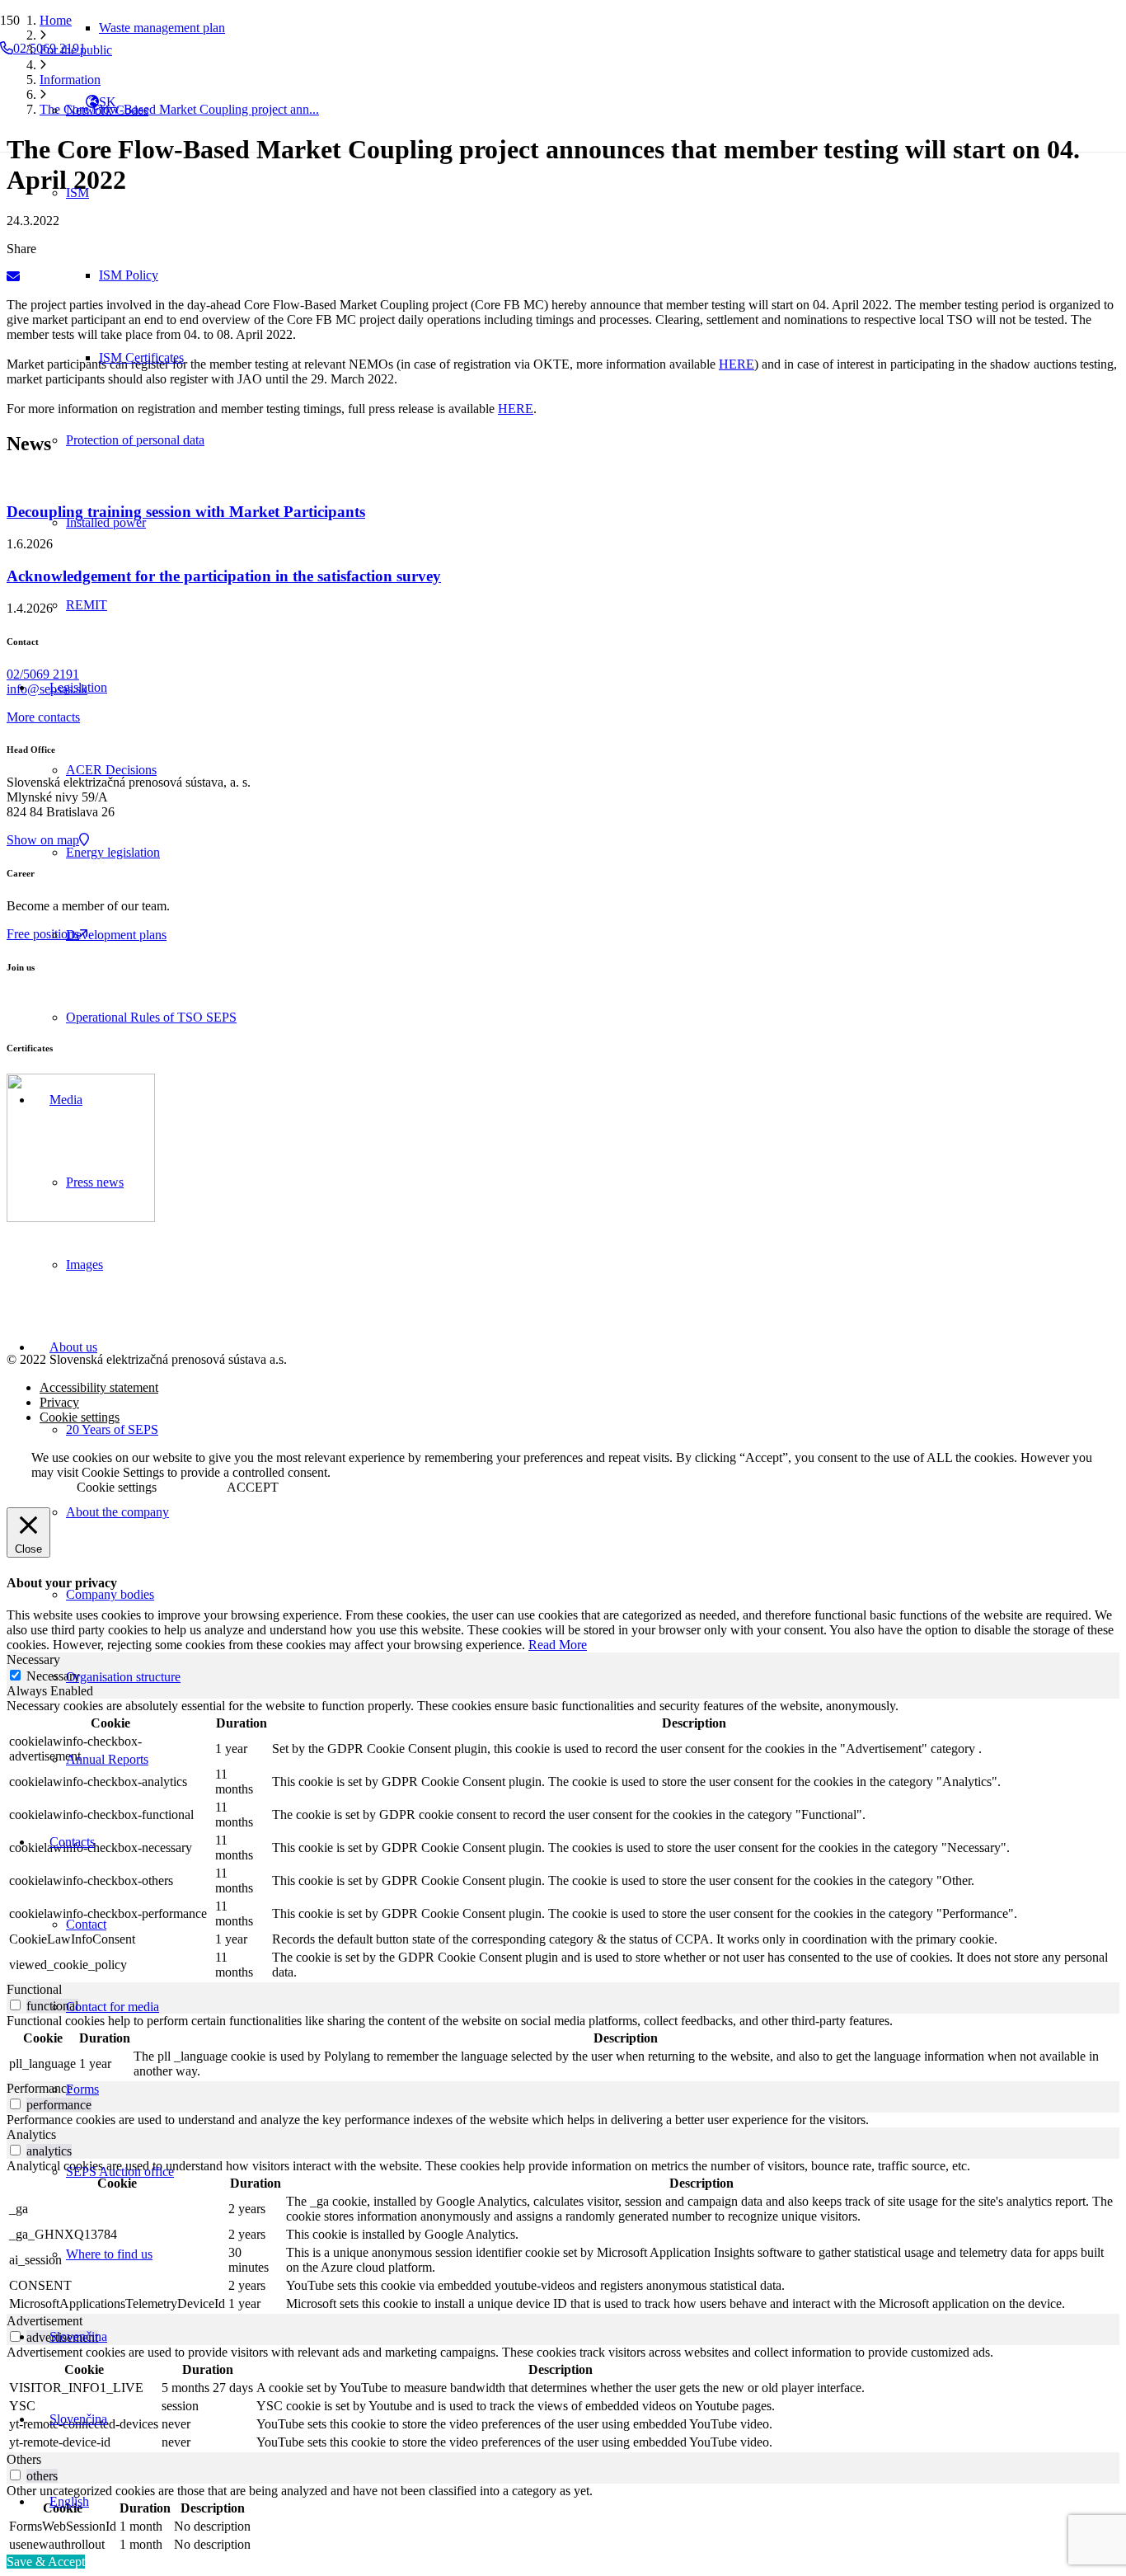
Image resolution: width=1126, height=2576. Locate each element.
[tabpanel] (563, 1840)
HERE (737, 364)
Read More (558, 1645)
